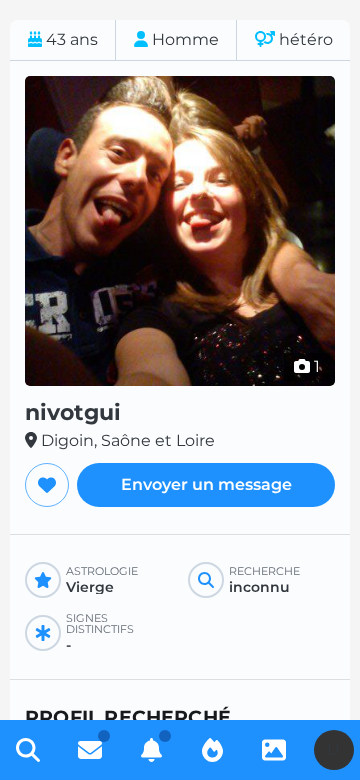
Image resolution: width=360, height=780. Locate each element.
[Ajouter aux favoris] (47, 485)
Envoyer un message (206, 484)
